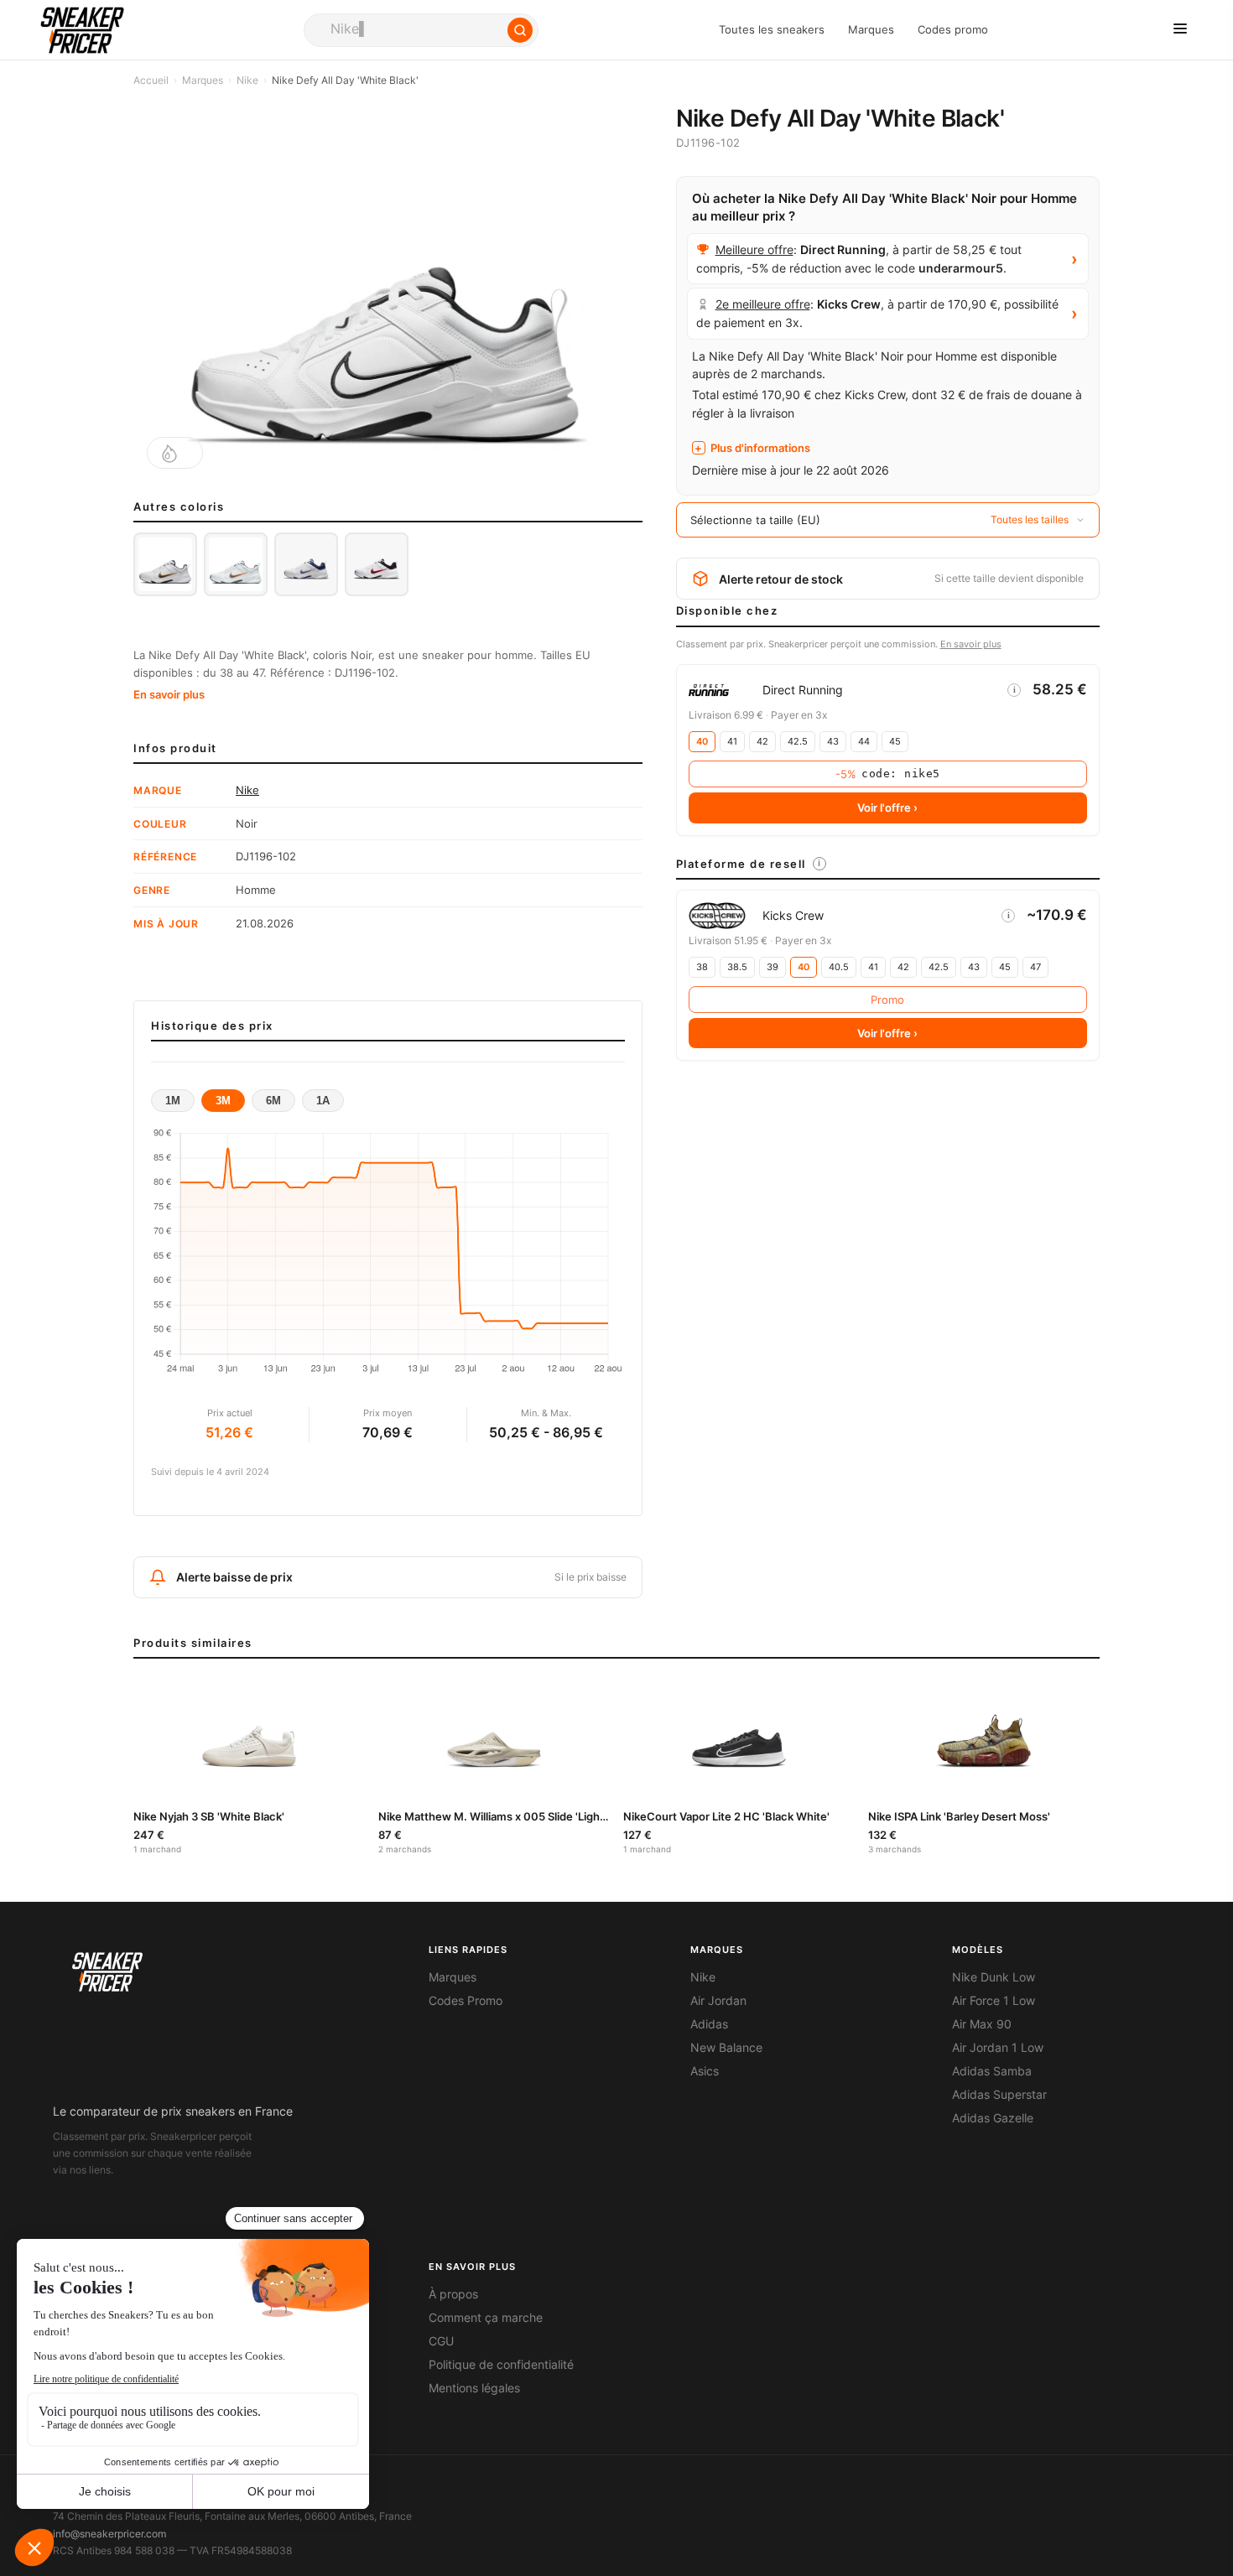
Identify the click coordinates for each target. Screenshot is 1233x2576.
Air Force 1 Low (994, 2001)
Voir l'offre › (887, 808)
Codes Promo (466, 2001)
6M (273, 1101)
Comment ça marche (486, 2318)
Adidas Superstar (999, 2095)
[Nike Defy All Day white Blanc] (236, 564)
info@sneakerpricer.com (109, 2534)
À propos (453, 2294)
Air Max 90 (982, 2024)
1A (323, 1101)
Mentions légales (474, 2388)
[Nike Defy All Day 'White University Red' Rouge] (377, 564)
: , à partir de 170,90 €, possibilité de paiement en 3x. (877, 313)
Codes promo (953, 30)
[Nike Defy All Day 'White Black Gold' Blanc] (165, 564)
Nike (247, 80)
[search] (421, 30)
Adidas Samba (992, 2071)
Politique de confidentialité (501, 2365)
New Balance (726, 2048)
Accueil (151, 80)
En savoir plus (169, 694)
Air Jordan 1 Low (998, 2048)
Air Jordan (718, 2001)
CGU (441, 2341)
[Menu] (1180, 30)
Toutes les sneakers (772, 30)
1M (173, 1101)
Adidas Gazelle (993, 2118)
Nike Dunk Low (994, 1977)
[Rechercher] (520, 30)
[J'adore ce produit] (175, 453)
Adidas (709, 2024)
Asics (705, 2071)
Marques (871, 30)
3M (223, 1101)
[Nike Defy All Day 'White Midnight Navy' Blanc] (306, 564)
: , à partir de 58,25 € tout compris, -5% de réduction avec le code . (859, 259)
